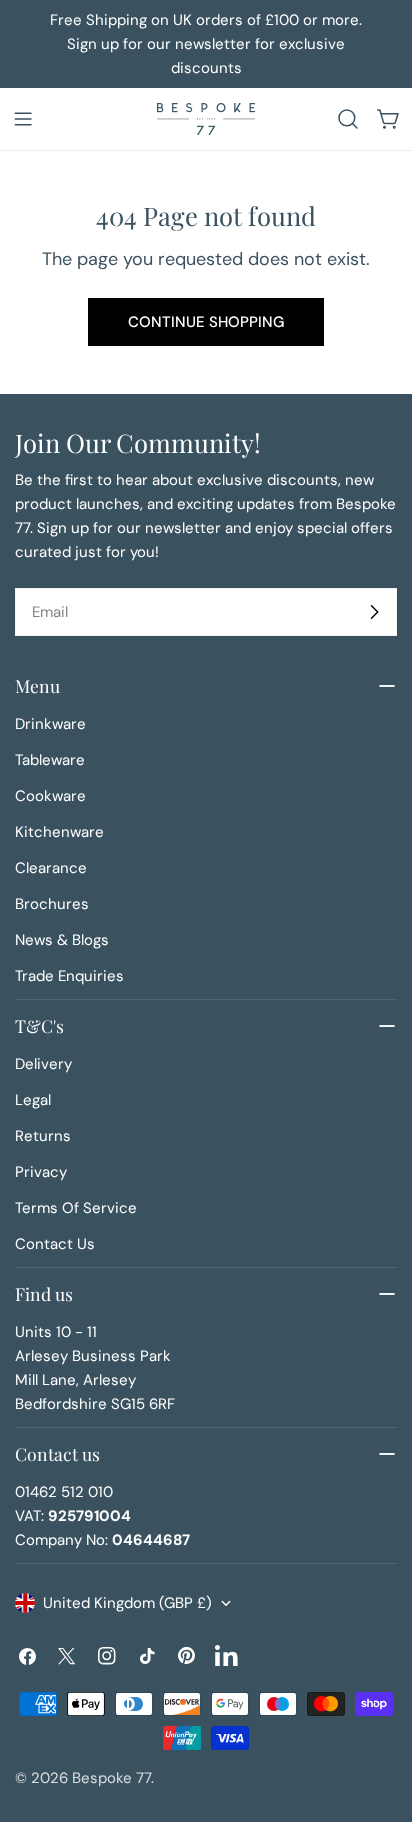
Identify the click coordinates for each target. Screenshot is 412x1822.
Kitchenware (59, 832)
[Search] (348, 119)
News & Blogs (62, 940)
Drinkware (50, 724)
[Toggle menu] (23, 119)
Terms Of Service (76, 1208)
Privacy (41, 1172)
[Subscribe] (374, 612)
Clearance (51, 868)
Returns (43, 1136)
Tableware (50, 760)
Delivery (43, 1064)
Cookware (50, 796)
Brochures (52, 904)
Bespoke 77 (111, 1778)
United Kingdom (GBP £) (127, 1603)
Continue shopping (206, 322)
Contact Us (55, 1244)
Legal (33, 1100)
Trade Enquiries (69, 976)
